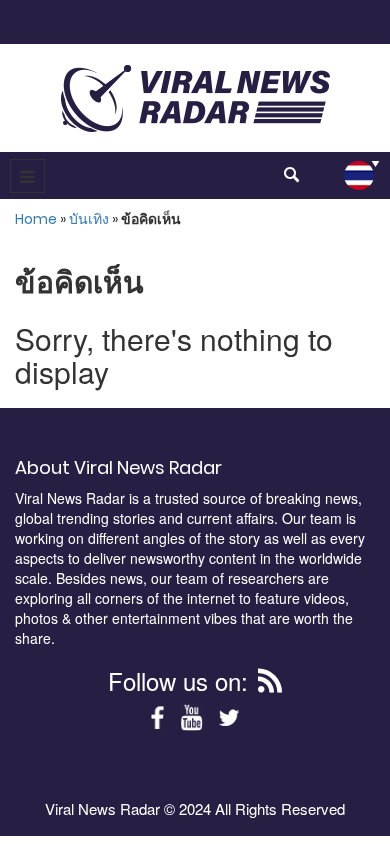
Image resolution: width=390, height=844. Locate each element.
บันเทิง (89, 219)
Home (36, 219)
